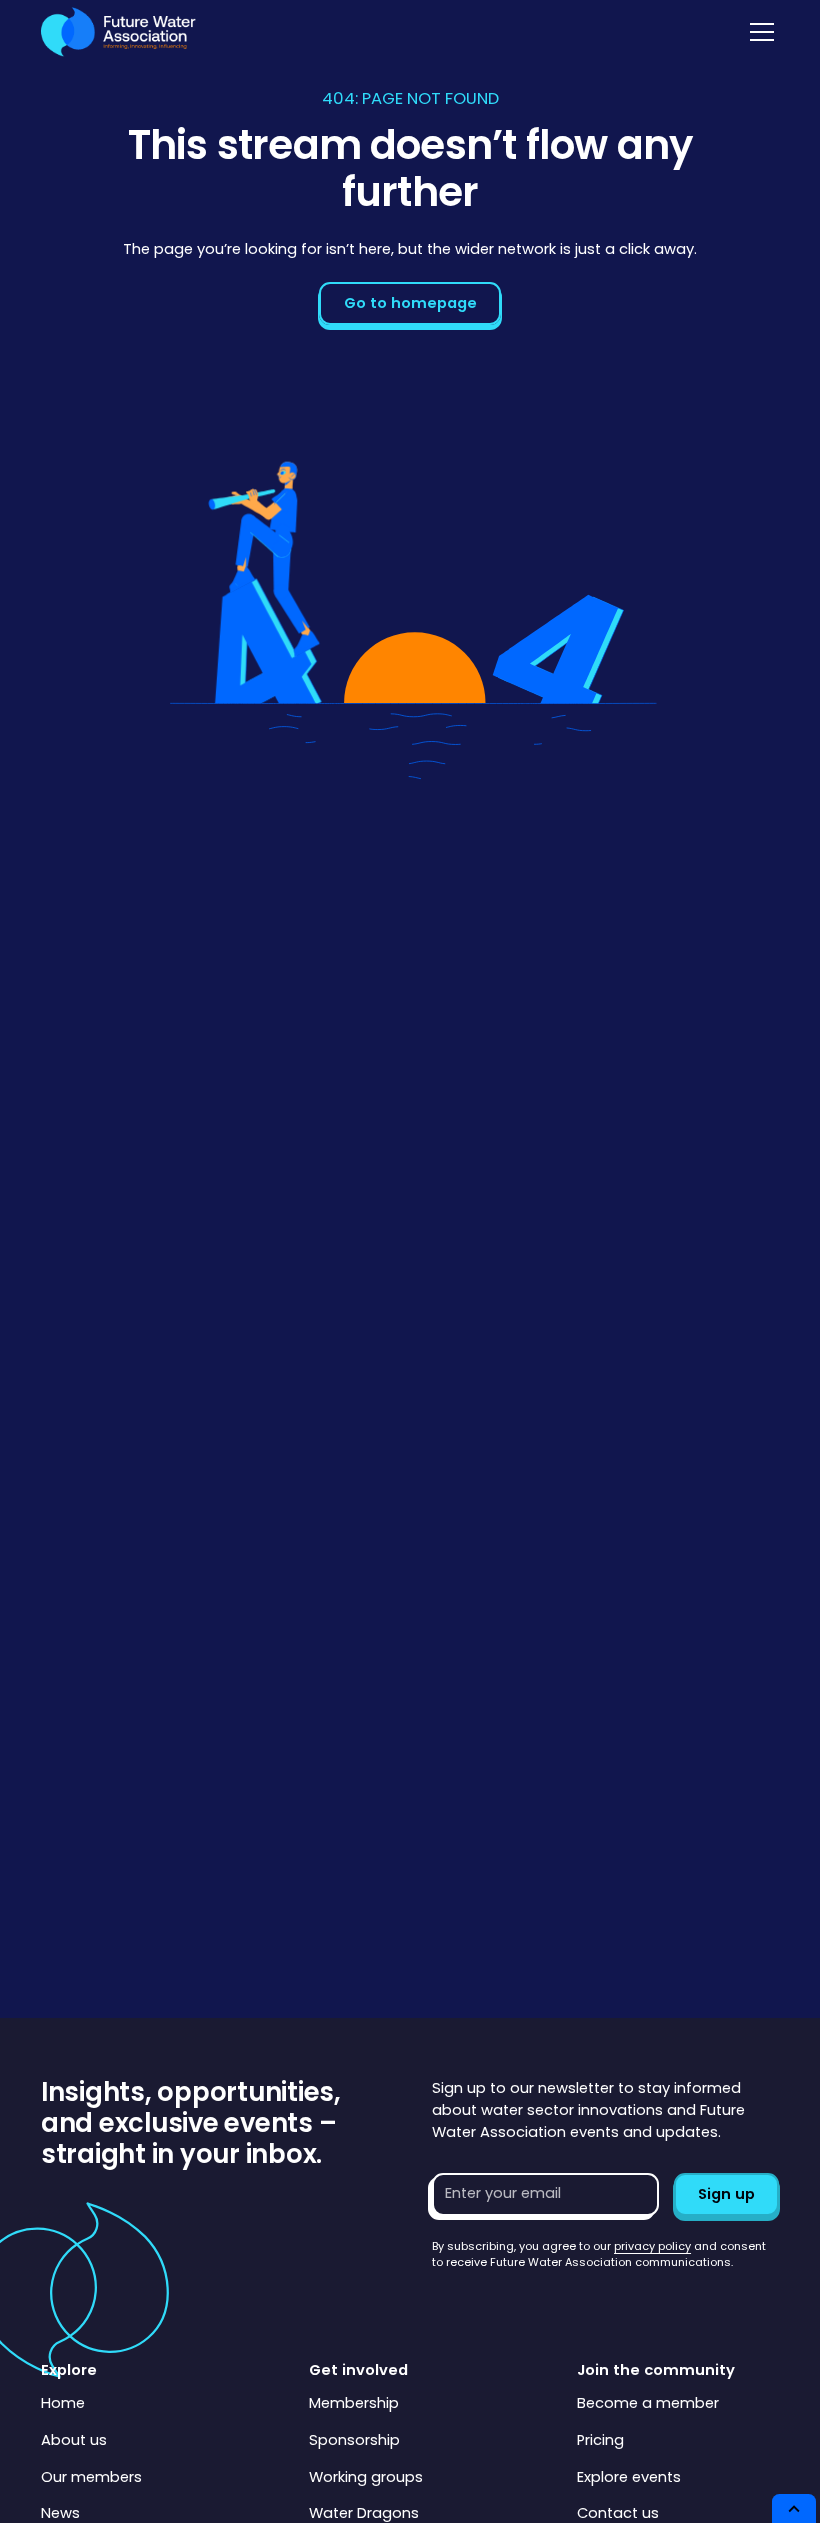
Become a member (648, 2403)
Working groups (366, 2477)
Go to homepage (410, 303)
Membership (354, 2403)
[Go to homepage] (118, 32)
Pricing (600, 2440)
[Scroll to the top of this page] (794, 2508)
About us (74, 2440)
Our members (91, 2477)
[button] (758, 32)
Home (63, 2403)
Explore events (629, 2477)
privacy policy (652, 2246)
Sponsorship (354, 2440)
